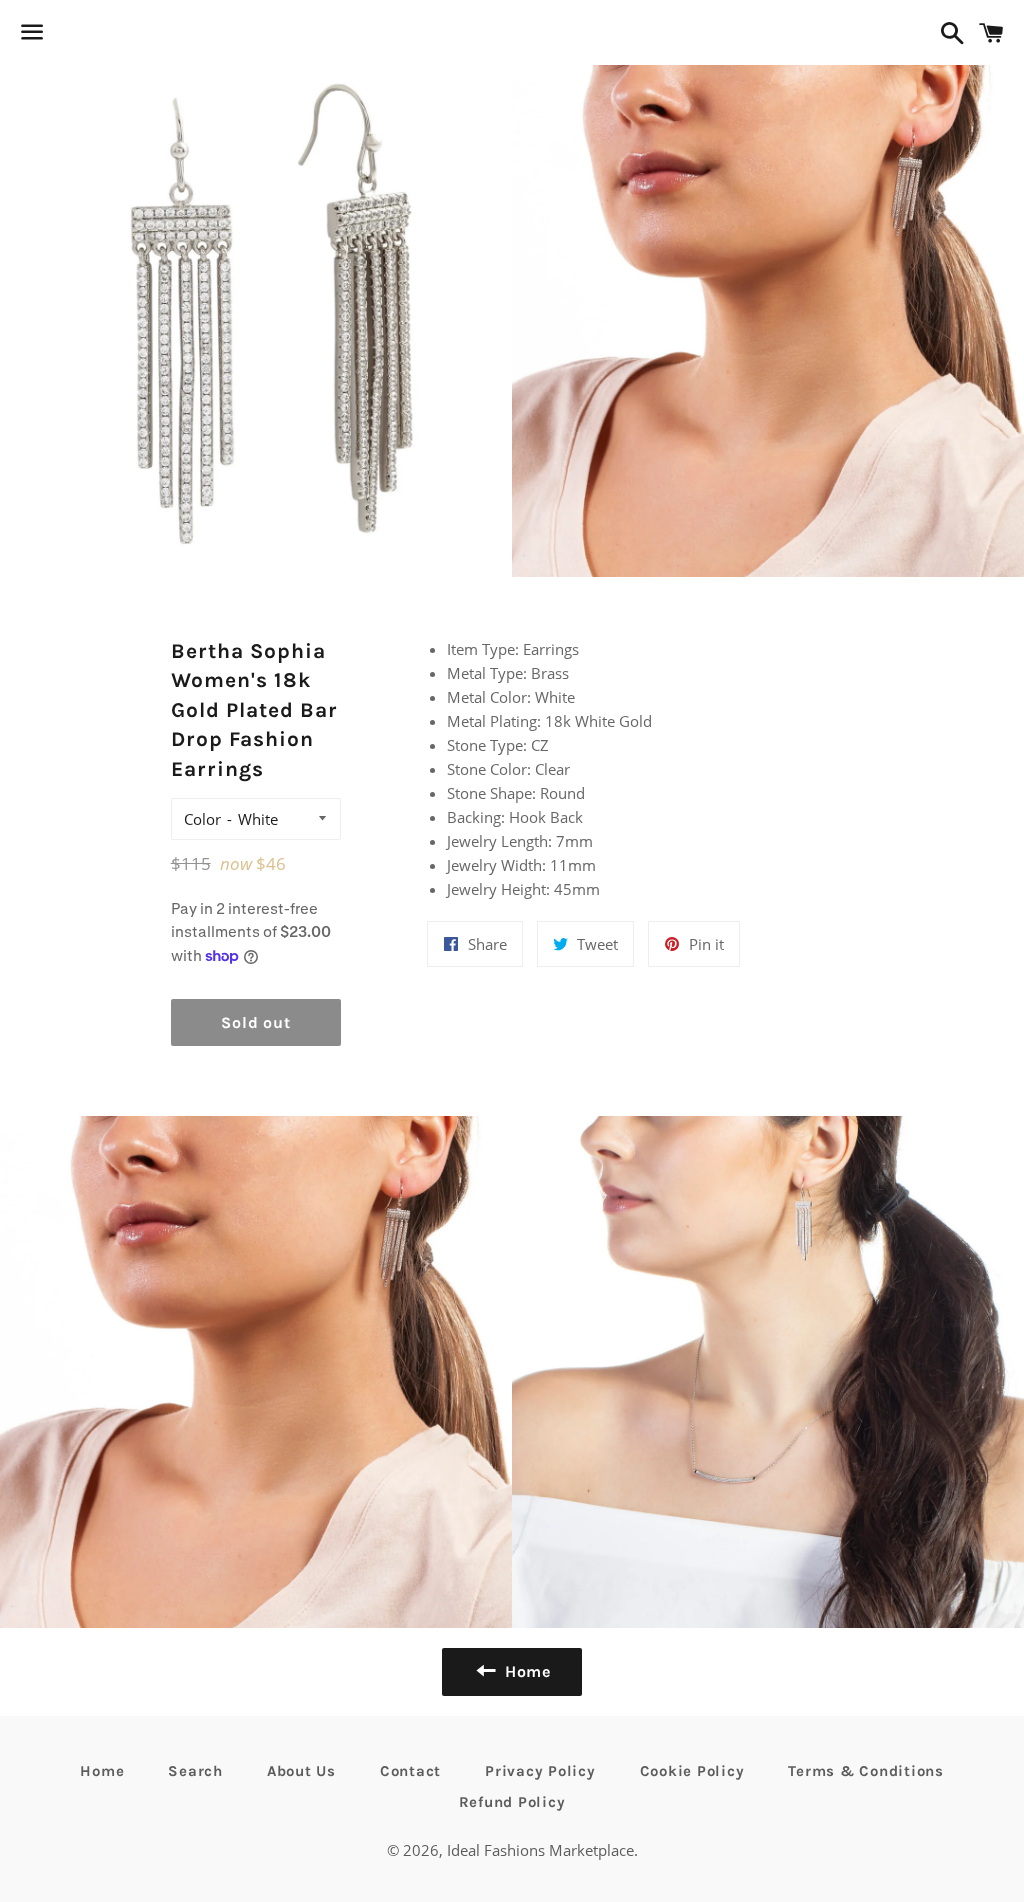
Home (102, 1771)
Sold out (255, 1022)
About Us (301, 1771)
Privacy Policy (540, 1771)
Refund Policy (512, 1802)
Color (202, 819)
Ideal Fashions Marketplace (540, 1850)
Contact (410, 1771)
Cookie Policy (692, 1771)
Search (195, 1771)
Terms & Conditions (866, 1771)
